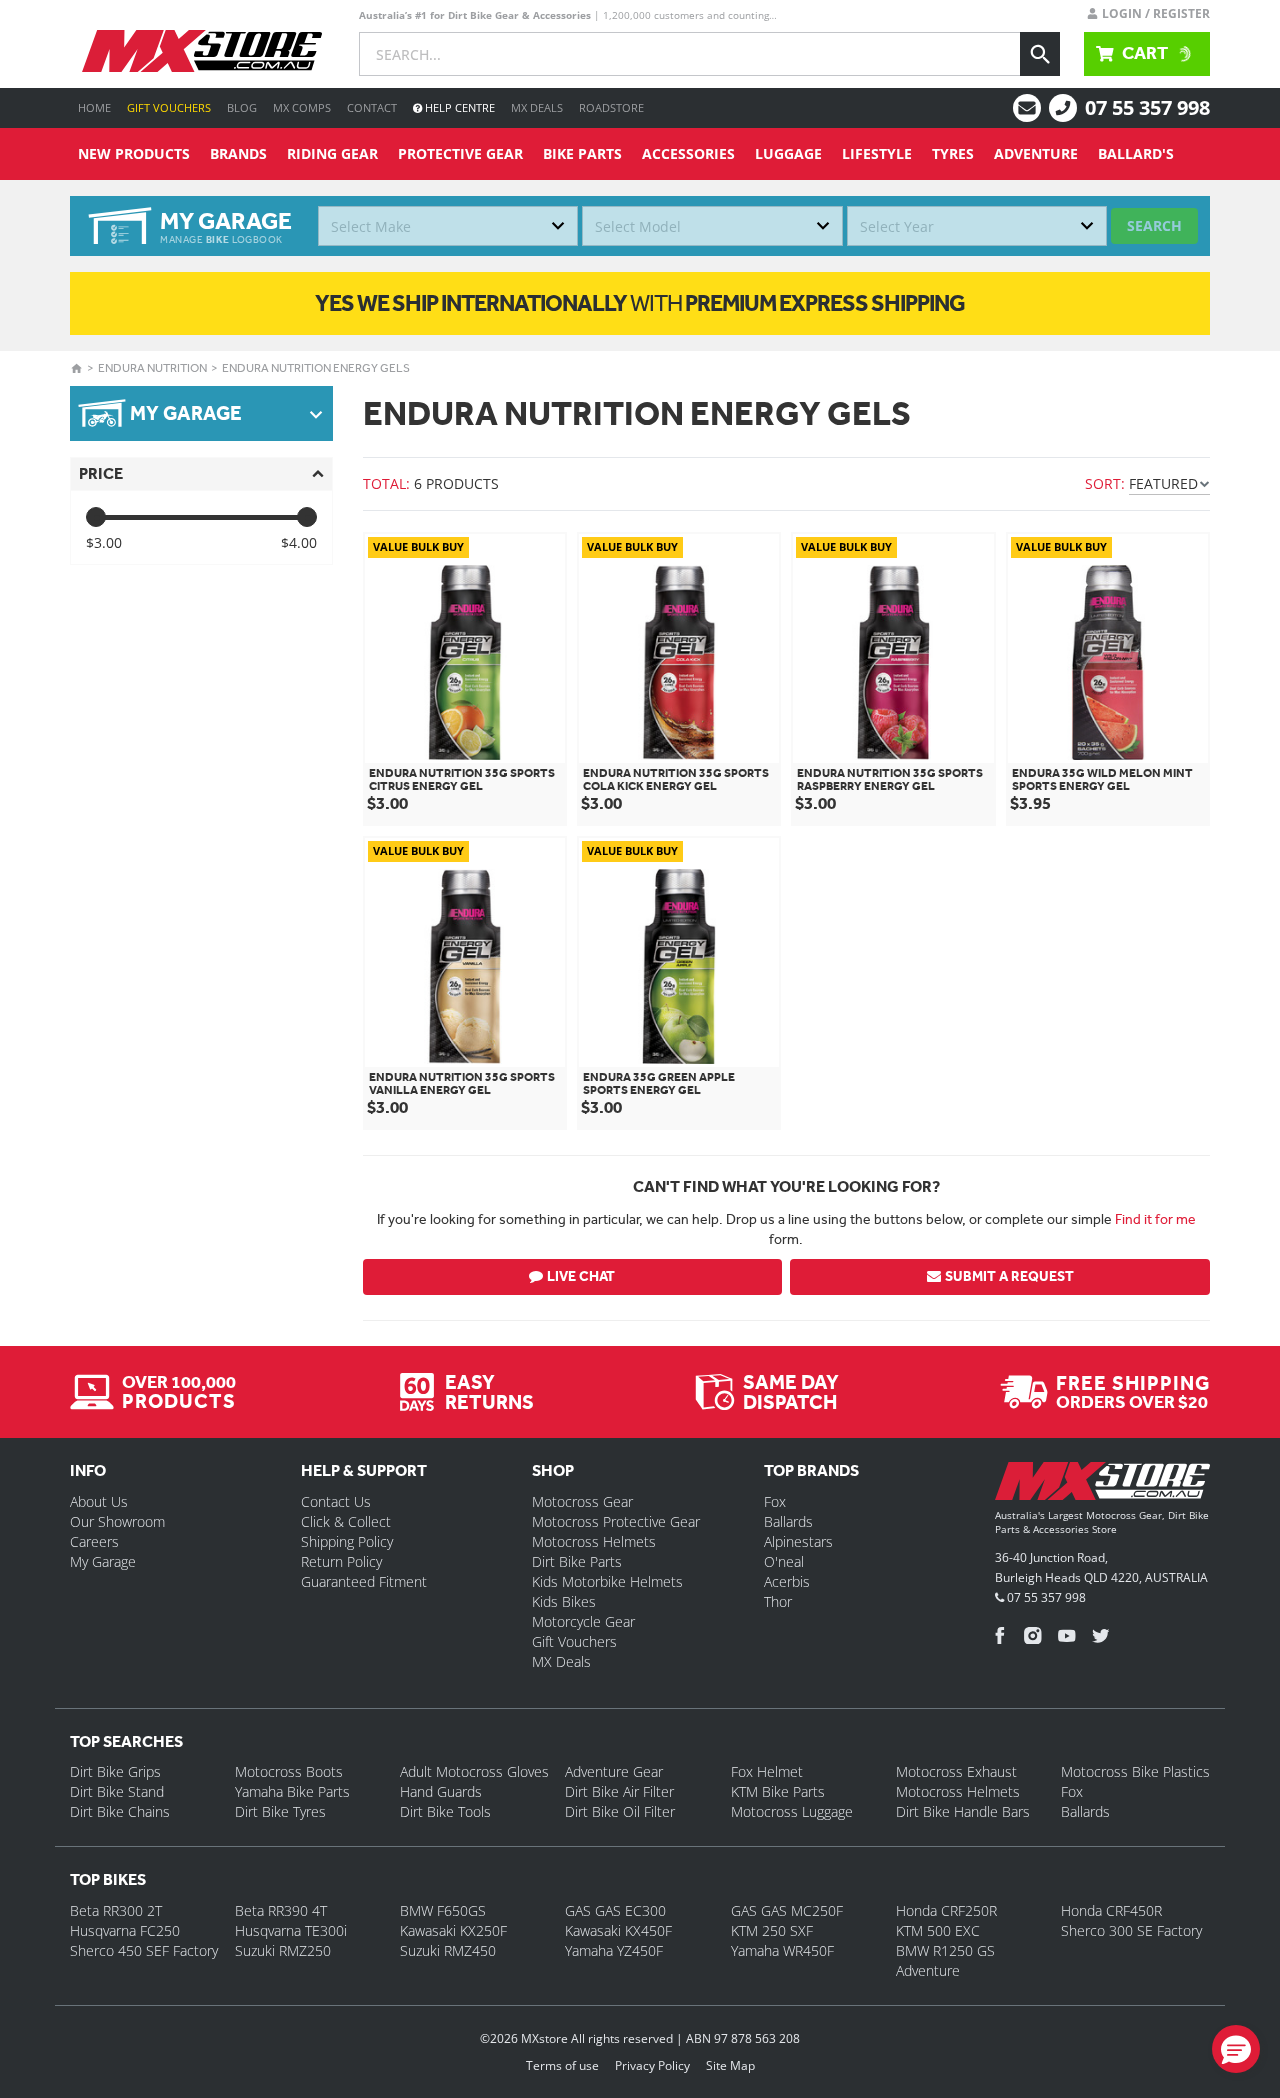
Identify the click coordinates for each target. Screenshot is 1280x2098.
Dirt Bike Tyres (280, 1811)
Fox (775, 1501)
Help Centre (458, 107)
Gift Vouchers (169, 107)
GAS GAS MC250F (787, 1910)
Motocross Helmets (594, 1541)
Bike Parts (582, 153)
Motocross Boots (289, 1771)
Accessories (688, 153)
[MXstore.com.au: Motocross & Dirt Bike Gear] (202, 51)
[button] (1236, 2049)
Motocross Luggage (792, 1811)
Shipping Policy (347, 1541)
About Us (99, 1501)
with (640, 303)
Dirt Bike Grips (115, 1771)
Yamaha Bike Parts (292, 1791)
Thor (778, 1601)
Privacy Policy (652, 2065)
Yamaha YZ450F (614, 1950)
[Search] (1040, 54)
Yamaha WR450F (782, 1950)
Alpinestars (798, 1541)
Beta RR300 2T (116, 1910)
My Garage (103, 1561)
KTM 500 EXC (938, 1930)
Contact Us (336, 1501)
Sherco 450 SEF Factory (144, 1950)
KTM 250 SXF (772, 1930)
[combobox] (448, 226)
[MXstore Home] (1102, 1485)
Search (1154, 225)
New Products (134, 153)
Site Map (730, 2065)
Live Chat (581, 1276)
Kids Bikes (564, 1601)
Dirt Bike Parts (577, 1561)
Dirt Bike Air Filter (619, 1791)
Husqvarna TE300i (291, 1930)
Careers (94, 1541)
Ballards (788, 1521)
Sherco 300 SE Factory (1131, 1930)
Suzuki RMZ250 (283, 1950)
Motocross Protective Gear (616, 1521)
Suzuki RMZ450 (448, 1950)
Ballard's (1136, 153)
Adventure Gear (614, 1771)
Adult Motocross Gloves (474, 1771)
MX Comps (302, 107)
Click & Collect (346, 1521)
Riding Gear (332, 153)
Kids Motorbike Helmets (607, 1581)
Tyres (953, 153)
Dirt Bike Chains (120, 1811)
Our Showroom (117, 1521)
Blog (242, 107)
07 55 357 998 (1147, 107)
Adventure (1036, 153)
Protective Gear (460, 153)
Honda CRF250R (946, 1910)
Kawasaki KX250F (453, 1930)
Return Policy (341, 1561)
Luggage (788, 153)
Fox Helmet (767, 1771)
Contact (372, 107)
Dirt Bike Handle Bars (963, 1811)
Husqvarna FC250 (125, 1930)
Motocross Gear (582, 1501)
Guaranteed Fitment (364, 1581)
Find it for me (1155, 1219)
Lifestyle (877, 153)
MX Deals (537, 107)
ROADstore (611, 107)
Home (94, 107)
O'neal (784, 1561)
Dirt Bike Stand (117, 1791)
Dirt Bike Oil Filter (620, 1811)
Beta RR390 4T (281, 1910)
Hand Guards (441, 1791)
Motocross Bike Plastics (1135, 1771)
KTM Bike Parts (778, 1791)
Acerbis (787, 1581)
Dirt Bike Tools (445, 1811)
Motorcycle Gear (583, 1621)
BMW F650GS (443, 1910)
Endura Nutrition (152, 368)
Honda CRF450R (1111, 1910)
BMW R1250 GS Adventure (945, 1960)
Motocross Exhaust (956, 1771)
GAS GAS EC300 (615, 1910)
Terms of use (562, 2065)
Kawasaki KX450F (618, 1930)
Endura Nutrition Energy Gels (316, 368)
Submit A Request (1009, 1276)
